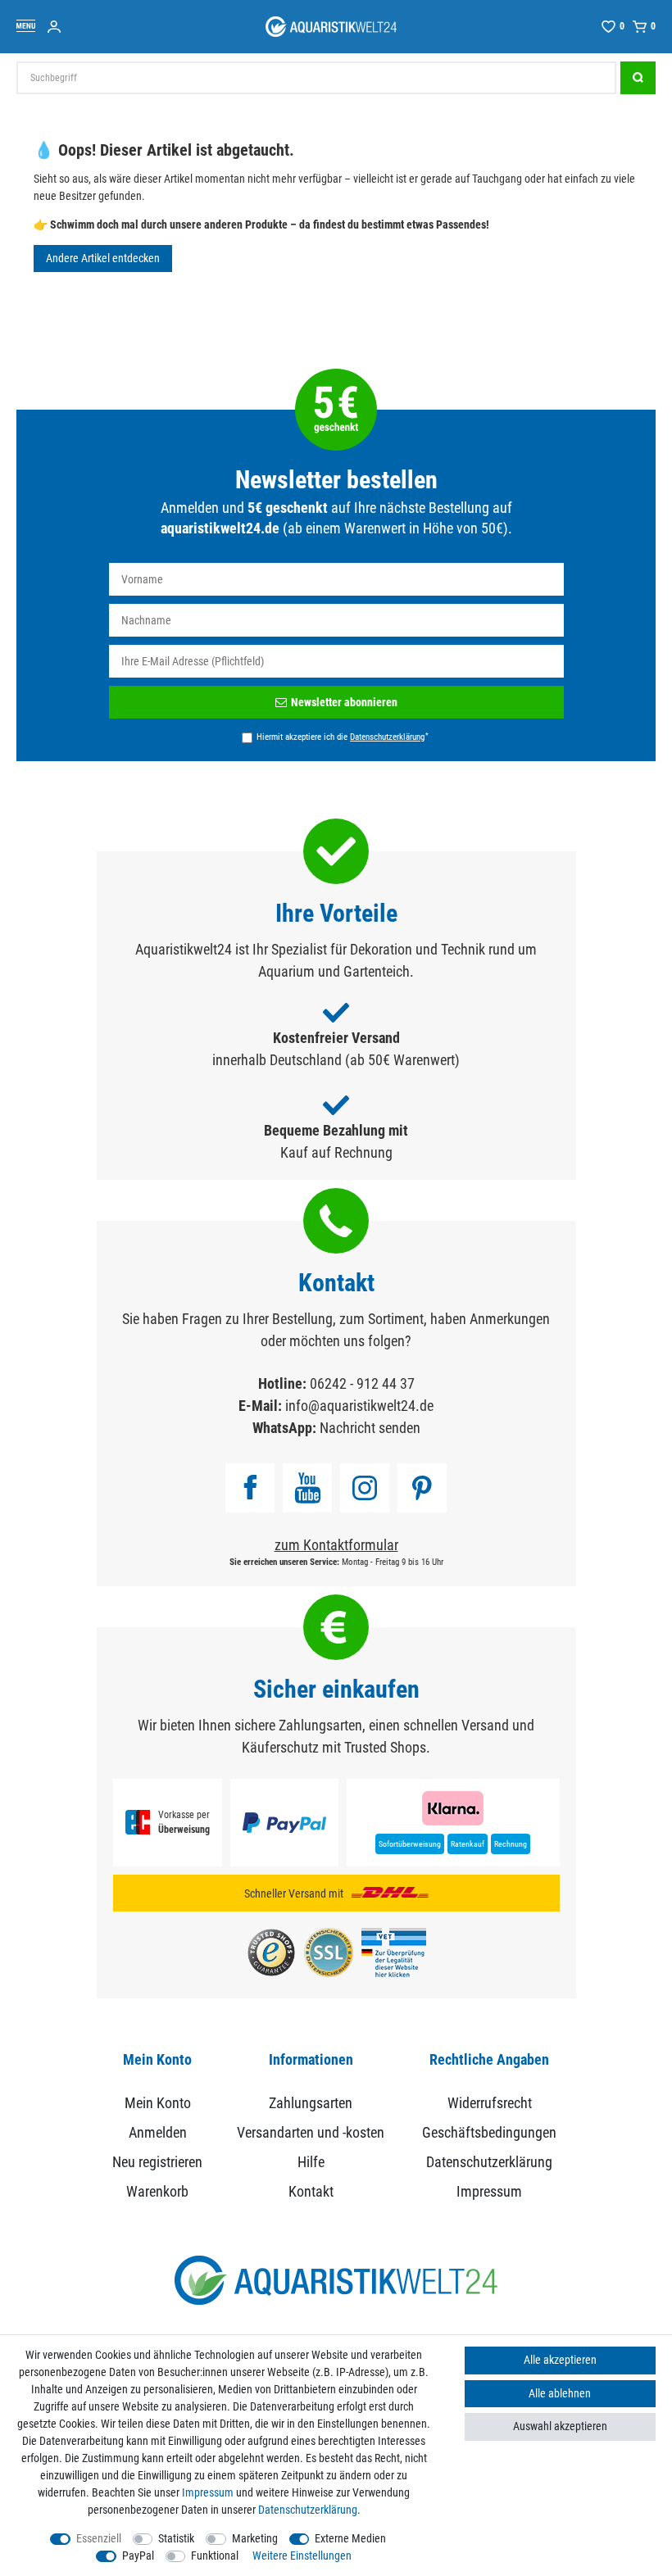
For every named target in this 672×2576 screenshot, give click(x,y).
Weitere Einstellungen (302, 2556)
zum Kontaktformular (336, 1545)
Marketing (255, 2538)
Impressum (489, 2191)
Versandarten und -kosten (311, 2132)
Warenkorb (157, 2191)
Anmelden (158, 2132)
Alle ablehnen (560, 2393)
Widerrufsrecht (490, 2103)
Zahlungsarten (311, 2103)
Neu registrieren (157, 2162)
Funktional (215, 2556)
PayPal (138, 2556)
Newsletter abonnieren (344, 702)
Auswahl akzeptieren (560, 2426)
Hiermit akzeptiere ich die (343, 737)
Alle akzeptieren (560, 2360)
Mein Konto (158, 2103)
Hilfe (311, 2162)
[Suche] (638, 78)
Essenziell (99, 2538)
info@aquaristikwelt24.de (359, 1406)
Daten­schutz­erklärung (308, 2510)
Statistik (176, 2538)
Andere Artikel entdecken (103, 258)
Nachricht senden (370, 1428)
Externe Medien (350, 2538)
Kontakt (311, 2191)
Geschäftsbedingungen (489, 2132)
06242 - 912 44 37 (362, 1383)
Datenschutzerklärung (489, 2162)
